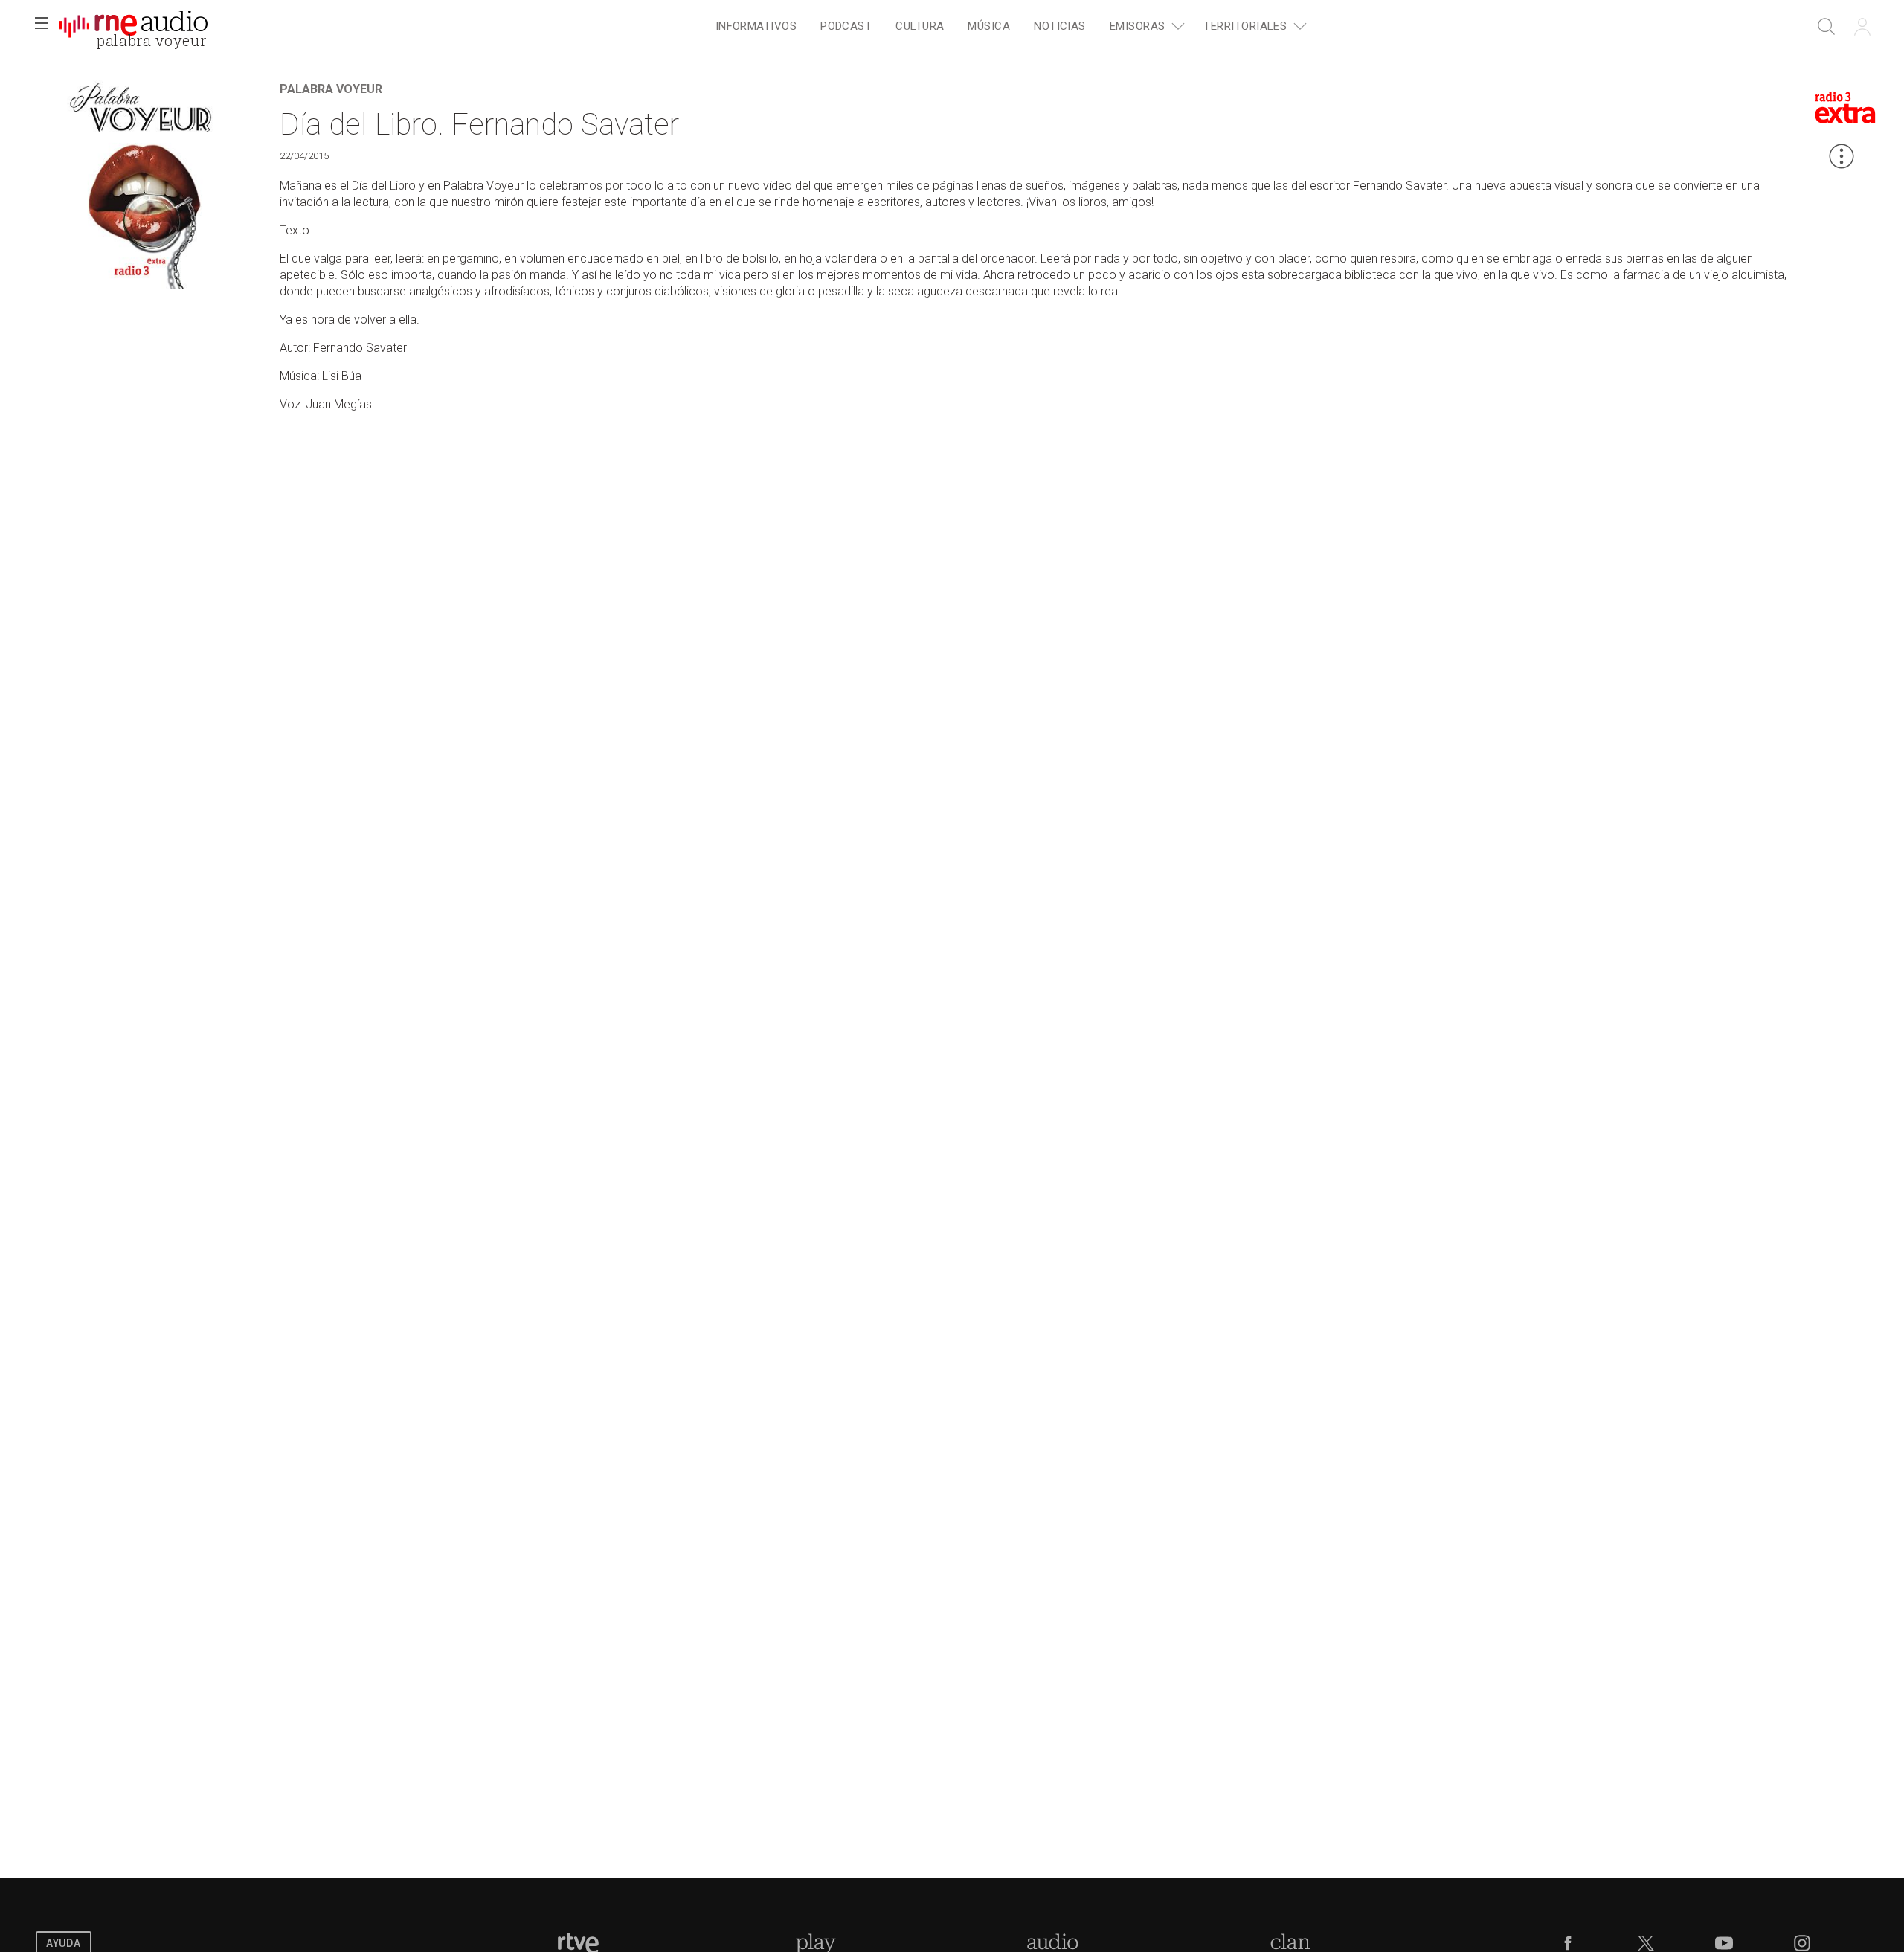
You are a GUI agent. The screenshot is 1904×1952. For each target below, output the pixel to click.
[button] (42, 27)
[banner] (134, 27)
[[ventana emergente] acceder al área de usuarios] (1862, 27)
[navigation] (1009, 27)
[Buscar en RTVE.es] (1827, 27)
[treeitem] (756, 27)
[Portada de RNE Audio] (134, 27)
